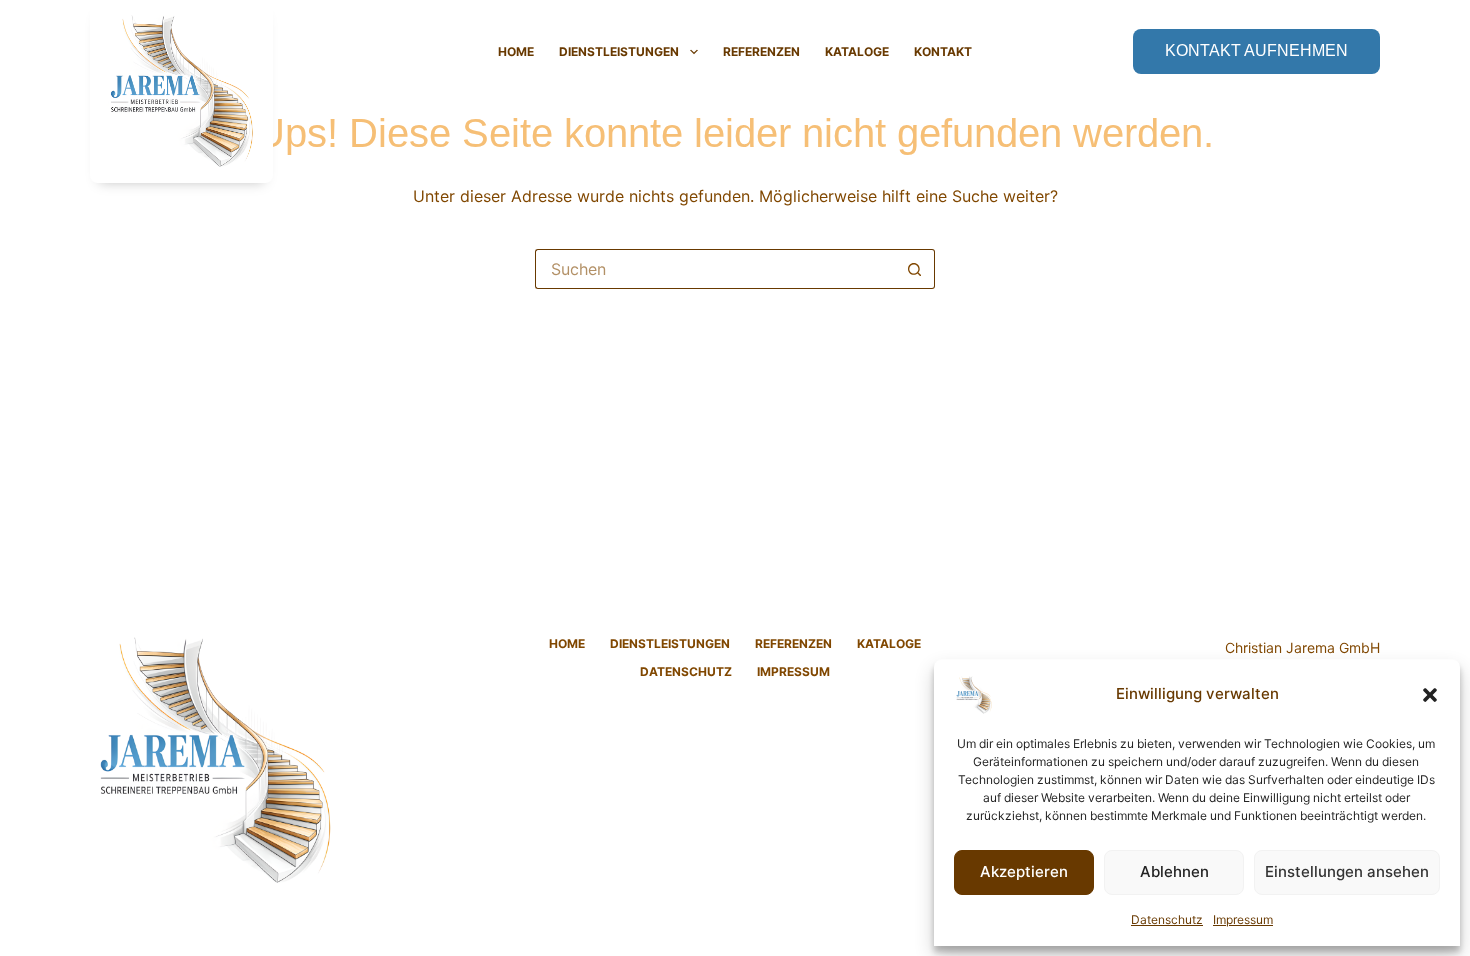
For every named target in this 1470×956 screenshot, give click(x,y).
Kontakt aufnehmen (1256, 50)
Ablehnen (1174, 871)
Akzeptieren (1024, 871)
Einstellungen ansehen (1347, 871)
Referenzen (761, 51)
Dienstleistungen (619, 51)
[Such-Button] (915, 269)
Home (516, 51)
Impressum (1243, 919)
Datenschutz (1167, 919)
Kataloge (857, 51)
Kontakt (943, 51)
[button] (1430, 695)
